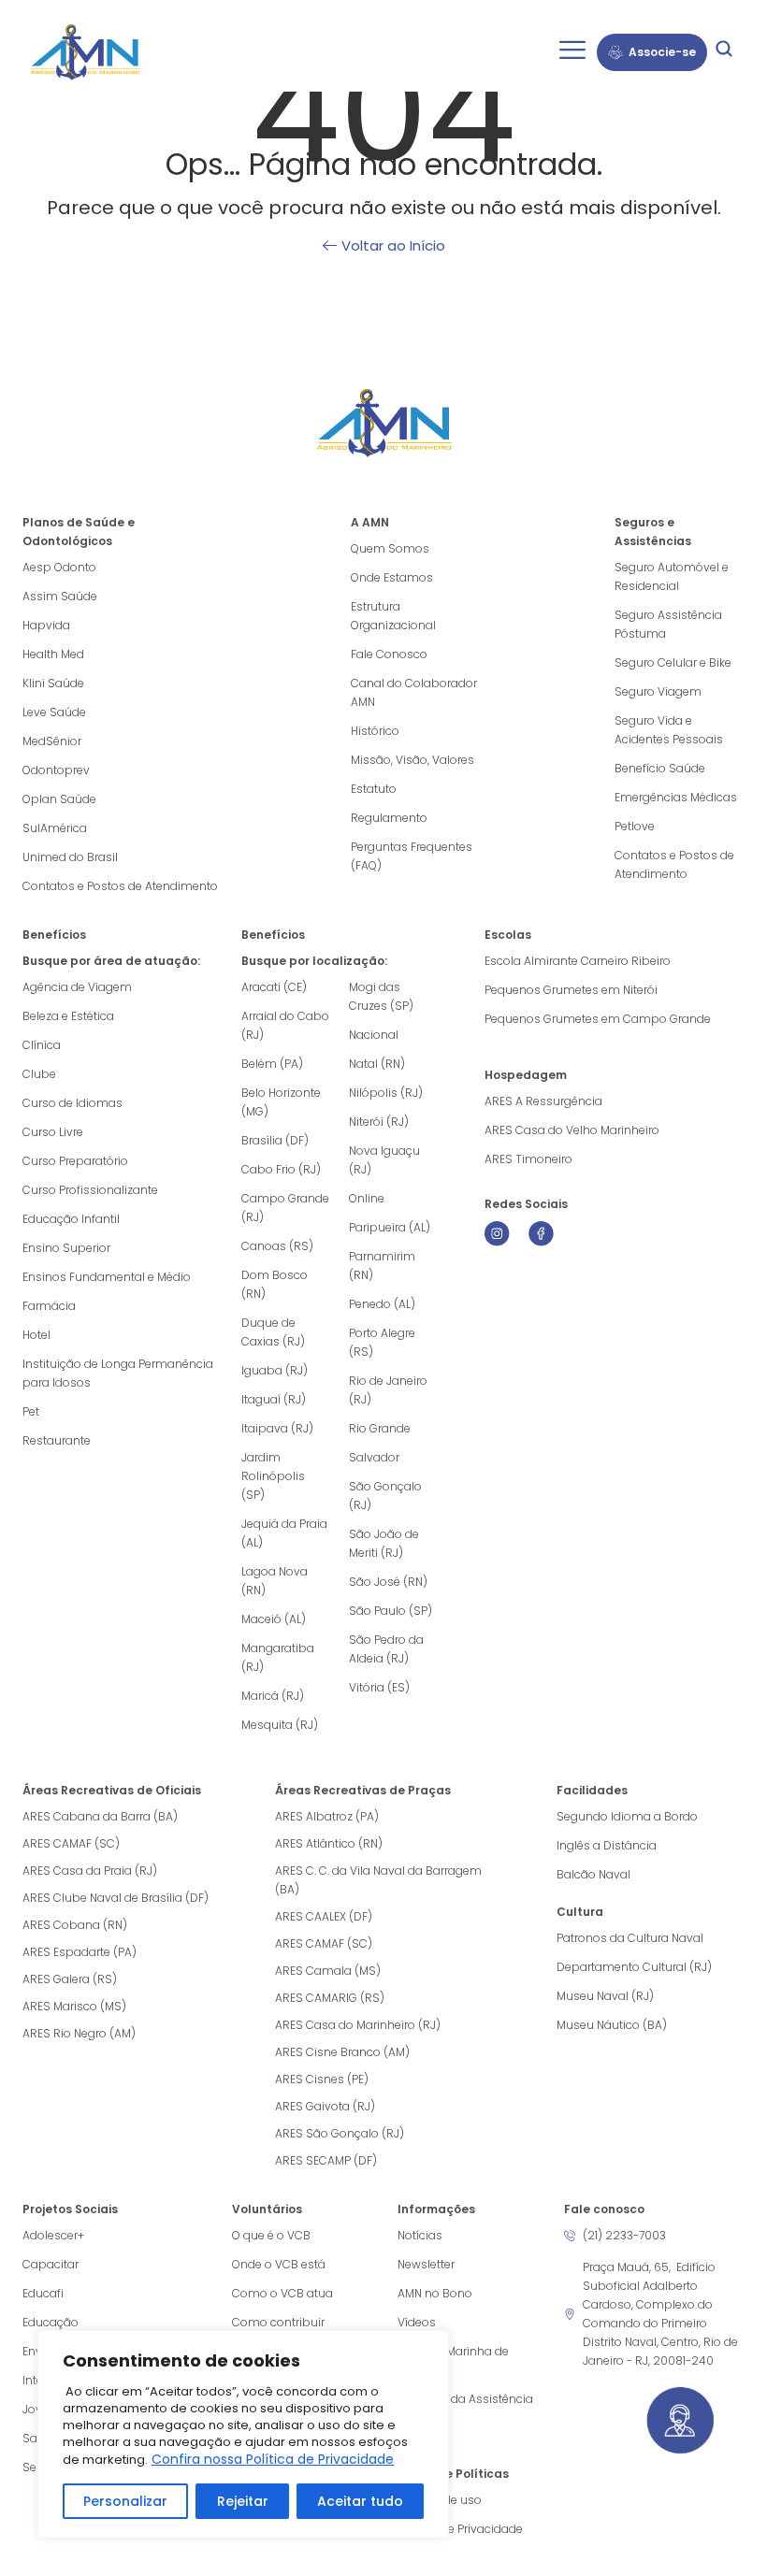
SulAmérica (55, 828)
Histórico (375, 731)
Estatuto (374, 789)
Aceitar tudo (360, 2501)
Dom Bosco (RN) (275, 1284)
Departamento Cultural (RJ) (634, 1967)
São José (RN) (388, 1582)
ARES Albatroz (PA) (327, 1816)
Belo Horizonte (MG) (281, 1102)
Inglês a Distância (607, 1845)
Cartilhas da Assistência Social (465, 2408)
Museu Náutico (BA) (612, 2025)
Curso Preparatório (75, 1161)
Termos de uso (440, 2500)
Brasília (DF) (275, 1140)
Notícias (420, 2235)
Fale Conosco (389, 654)
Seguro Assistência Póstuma (668, 624)
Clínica (42, 1045)
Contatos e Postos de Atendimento (674, 864)
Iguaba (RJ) (275, 1370)
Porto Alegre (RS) (382, 1342)
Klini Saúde (53, 683)
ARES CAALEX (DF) (324, 1916)
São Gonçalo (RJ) (385, 1496)
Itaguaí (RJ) (274, 1399)
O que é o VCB (271, 2235)
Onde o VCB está (279, 2264)
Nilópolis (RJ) (386, 1093)
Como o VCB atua (282, 2293)
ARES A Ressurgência (543, 1101)
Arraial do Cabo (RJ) (285, 1025)
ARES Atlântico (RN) (329, 1843)
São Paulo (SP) (391, 1611)
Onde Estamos (392, 577)
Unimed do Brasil (70, 857)
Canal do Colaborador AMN (414, 692)
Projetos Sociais (70, 2209)
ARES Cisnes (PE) (322, 2079)
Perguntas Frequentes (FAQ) (412, 856)
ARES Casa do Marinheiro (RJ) (358, 2025)
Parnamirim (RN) (382, 1266)
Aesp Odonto (59, 567)
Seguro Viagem (658, 691)
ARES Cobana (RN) (75, 1925)
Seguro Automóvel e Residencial (672, 576)
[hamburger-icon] (572, 52)
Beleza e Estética (68, 1016)
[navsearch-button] (724, 52)
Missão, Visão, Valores (412, 760)
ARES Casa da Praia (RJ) (90, 1871)
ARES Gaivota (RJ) (325, 2106)
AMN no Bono (435, 2293)
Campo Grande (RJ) (285, 1208)
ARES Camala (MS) (328, 1971)
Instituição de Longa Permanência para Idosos (118, 1373)
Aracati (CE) (274, 987)
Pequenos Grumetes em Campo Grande (598, 1019)
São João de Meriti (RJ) (384, 1543)
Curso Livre (53, 1132)
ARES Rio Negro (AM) (79, 2033)
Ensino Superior (66, 1248)
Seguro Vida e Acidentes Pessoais (669, 730)
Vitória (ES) (379, 1687)
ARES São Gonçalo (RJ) (340, 2133)
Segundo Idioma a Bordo (627, 1816)
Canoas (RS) (277, 1246)
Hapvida (46, 625)
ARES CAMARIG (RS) (330, 1998)
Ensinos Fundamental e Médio (107, 1277)
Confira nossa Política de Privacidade (273, 2459)
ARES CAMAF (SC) (71, 1843)
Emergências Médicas (676, 797)
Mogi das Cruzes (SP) (381, 996)
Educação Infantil (71, 1219)
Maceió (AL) (274, 1619)
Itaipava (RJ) (277, 1428)
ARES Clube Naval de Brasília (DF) (116, 1898)
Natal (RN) (377, 1064)
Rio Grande (380, 1428)
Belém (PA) (272, 1064)
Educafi (43, 2293)
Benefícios (54, 935)
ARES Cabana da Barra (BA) (100, 1816)
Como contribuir (278, 2322)
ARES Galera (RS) (70, 1979)
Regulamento (389, 818)
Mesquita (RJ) (280, 1725)
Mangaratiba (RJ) (278, 1657)
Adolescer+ (53, 2235)
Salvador (374, 1457)
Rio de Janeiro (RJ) (388, 1390)
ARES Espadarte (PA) (80, 1952)
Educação (51, 2322)
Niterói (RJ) (379, 1122)
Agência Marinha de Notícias (453, 2360)
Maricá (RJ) (273, 1696)
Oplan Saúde (59, 799)
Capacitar (51, 2264)
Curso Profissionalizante (90, 1190)
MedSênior (52, 741)
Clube (39, 1074)
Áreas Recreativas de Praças (363, 1790)
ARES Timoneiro (528, 1159)
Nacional (374, 1035)
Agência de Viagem (77, 987)
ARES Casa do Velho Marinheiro (573, 1130)
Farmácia (49, 1306)
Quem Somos (390, 548)
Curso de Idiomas (72, 1103)
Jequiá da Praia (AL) (284, 1533)
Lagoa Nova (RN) (275, 1581)
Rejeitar (243, 2501)
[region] (243, 2434)
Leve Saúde (54, 712)
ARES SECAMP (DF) (326, 2160)
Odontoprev (56, 770)
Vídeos (417, 2322)
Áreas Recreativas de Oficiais (112, 1790)
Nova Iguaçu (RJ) (384, 1160)
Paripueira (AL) (390, 1227)
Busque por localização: (314, 961)
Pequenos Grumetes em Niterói (571, 990)
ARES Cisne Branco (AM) (342, 2052)
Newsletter (426, 2264)
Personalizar (125, 2501)
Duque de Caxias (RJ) (273, 1332)
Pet (31, 1411)
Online (367, 1198)
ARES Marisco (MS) (74, 2006)
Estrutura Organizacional (393, 616)
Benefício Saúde (660, 768)
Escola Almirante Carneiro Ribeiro (578, 961)
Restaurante (57, 1440)
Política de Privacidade (460, 2529)
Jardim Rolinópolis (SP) (273, 1476)
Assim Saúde (60, 596)
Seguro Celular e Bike (673, 662)
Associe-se (662, 52)
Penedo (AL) (382, 1304)
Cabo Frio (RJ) (281, 1169)
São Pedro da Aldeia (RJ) (386, 1649)
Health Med (53, 654)
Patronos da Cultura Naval (630, 1938)
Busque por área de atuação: (111, 961)
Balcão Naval (593, 1874)
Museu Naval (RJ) (605, 1996)
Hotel (36, 1335)
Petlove (635, 826)
